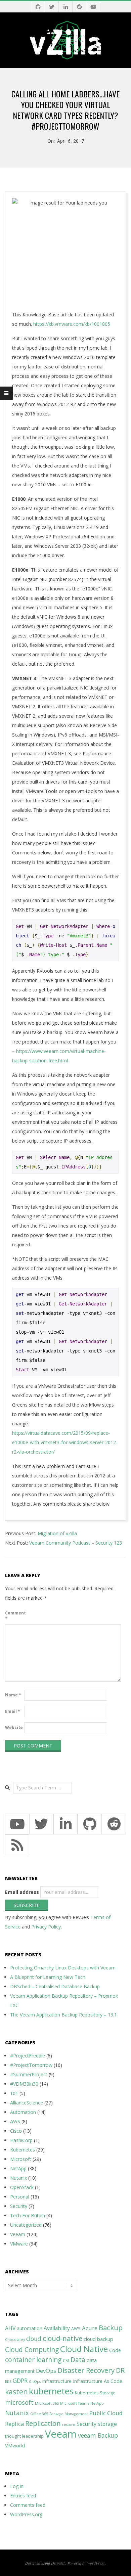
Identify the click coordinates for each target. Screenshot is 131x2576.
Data (78, 2360)
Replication (43, 2423)
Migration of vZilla (57, 1533)
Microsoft (21, 2159)
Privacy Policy (46, 1927)
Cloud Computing (32, 2349)
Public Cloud (106, 2413)
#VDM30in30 (24, 2084)
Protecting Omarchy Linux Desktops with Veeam (63, 1968)
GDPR (20, 2381)
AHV (10, 2328)
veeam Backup (98, 2435)
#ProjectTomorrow (31, 2065)
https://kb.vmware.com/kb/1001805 (72, 324)
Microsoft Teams (75, 2403)
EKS (8, 2382)
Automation (23, 2112)
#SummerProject (29, 2074)
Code (115, 2350)
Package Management (69, 2414)
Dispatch (58, 2563)
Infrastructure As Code (98, 2381)
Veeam (18, 2234)
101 (14, 2093)
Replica (14, 2424)
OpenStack (22, 2187)
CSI (66, 2361)
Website (14, 1727)
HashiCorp (21, 2140)
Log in (17, 2486)
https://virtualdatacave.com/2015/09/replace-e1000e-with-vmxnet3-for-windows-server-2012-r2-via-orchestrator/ (65, 1442)
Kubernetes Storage (95, 2393)
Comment (14, 1616)
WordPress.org (26, 2514)
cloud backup (98, 2339)
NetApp (18, 2168)
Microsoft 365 (47, 2403)
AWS (15, 2121)
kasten (16, 2392)
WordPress (96, 2563)
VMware (19, 2244)
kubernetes (51, 2391)
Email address (22, 1892)
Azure (90, 2328)
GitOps (35, 2382)
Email (13, 1711)
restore (69, 2425)
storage (107, 2424)
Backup (111, 2327)
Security (19, 2206)
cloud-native (62, 2338)
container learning (33, 2360)
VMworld (15, 2446)
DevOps (46, 2371)
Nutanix (18, 2178)
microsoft (19, 2402)
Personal (20, 2197)
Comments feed (28, 2505)
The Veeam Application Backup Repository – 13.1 (63, 2015)
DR (120, 2370)
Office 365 (39, 2414)
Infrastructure (57, 2381)
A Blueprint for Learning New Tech (48, 1977)
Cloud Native (84, 2349)
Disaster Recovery (86, 2370)
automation (30, 2328)
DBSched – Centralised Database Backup (55, 1986)
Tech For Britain (28, 2215)
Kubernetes (23, 2150)
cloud (34, 2339)
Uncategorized (26, 2225)
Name (13, 1695)
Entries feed (23, 2496)
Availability (57, 2328)
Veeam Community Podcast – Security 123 (76, 1543)
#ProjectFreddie (28, 2056)
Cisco (16, 2131)
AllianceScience (27, 2103)
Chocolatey (15, 2340)
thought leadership (24, 2436)
